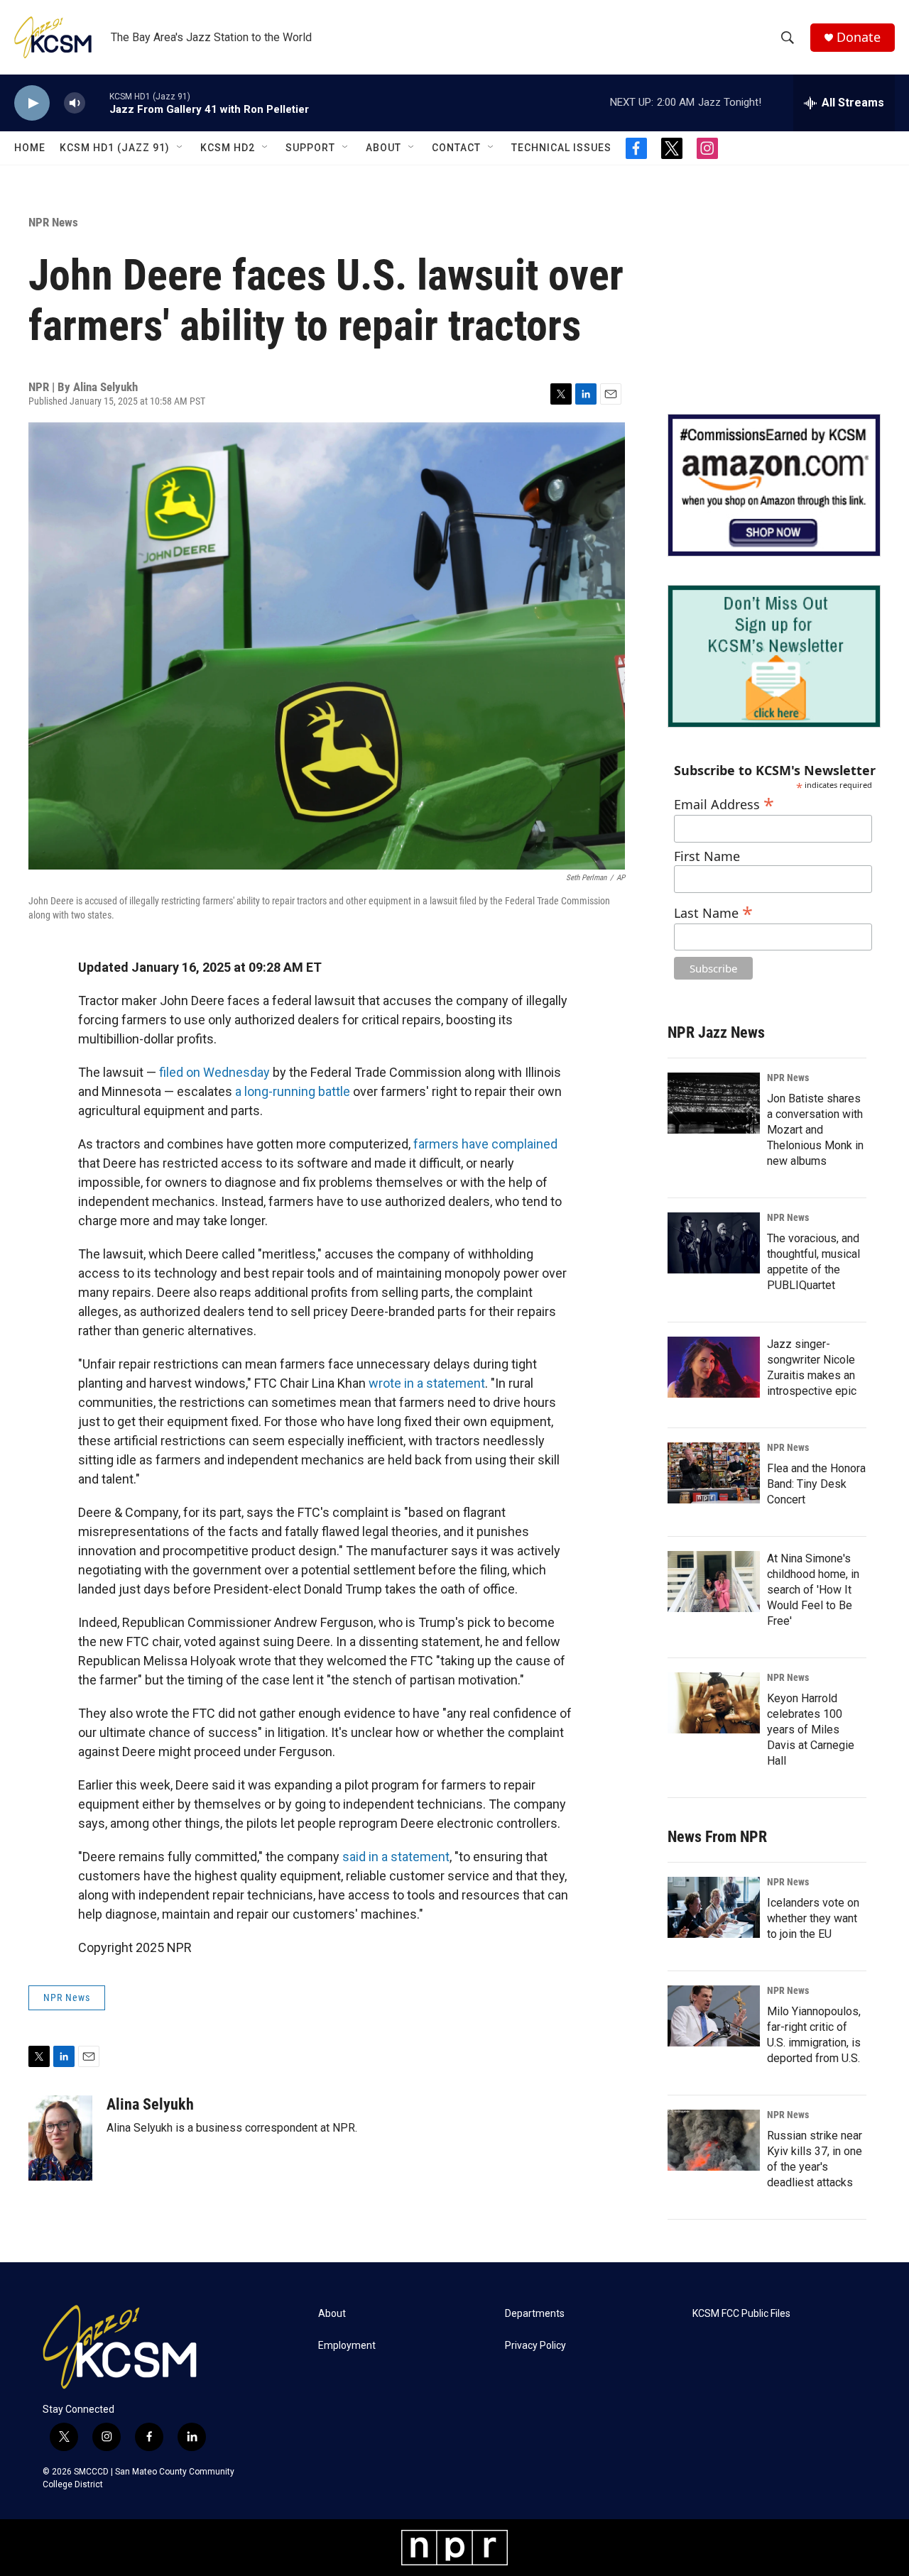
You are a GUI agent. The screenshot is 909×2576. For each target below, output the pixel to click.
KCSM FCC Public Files (741, 2314)
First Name (707, 856)
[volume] (75, 103)
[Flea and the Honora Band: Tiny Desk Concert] (714, 1473)
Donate (859, 37)
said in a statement (396, 1857)
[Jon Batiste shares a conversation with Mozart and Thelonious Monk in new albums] (714, 1103)
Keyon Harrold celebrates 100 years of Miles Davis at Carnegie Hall (811, 1730)
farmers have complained (485, 1144)
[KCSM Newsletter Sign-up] (774, 656)
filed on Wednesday (214, 1072)
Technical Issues (561, 148)
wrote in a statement (427, 1383)
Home (30, 148)
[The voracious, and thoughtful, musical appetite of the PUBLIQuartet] (714, 1243)
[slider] (97, 103)
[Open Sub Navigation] (180, 148)
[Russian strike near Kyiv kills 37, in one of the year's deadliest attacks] (714, 2140)
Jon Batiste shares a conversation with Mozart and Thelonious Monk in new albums (815, 1130)
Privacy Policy (535, 2346)
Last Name (713, 911)
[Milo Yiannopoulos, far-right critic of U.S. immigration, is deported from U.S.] (714, 2016)
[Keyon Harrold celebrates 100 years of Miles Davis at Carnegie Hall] (714, 1703)
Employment (347, 2346)
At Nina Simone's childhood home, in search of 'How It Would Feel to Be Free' (813, 1590)
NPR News (53, 222)
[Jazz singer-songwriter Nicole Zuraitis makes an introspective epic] (714, 1367)
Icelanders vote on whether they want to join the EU (813, 1918)
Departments (535, 2314)
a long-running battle (293, 1091)
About (383, 148)
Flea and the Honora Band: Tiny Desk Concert (816, 1484)
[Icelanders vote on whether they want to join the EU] (714, 1907)
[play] (32, 103)
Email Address (724, 802)
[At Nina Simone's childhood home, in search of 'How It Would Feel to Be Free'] (714, 1582)
